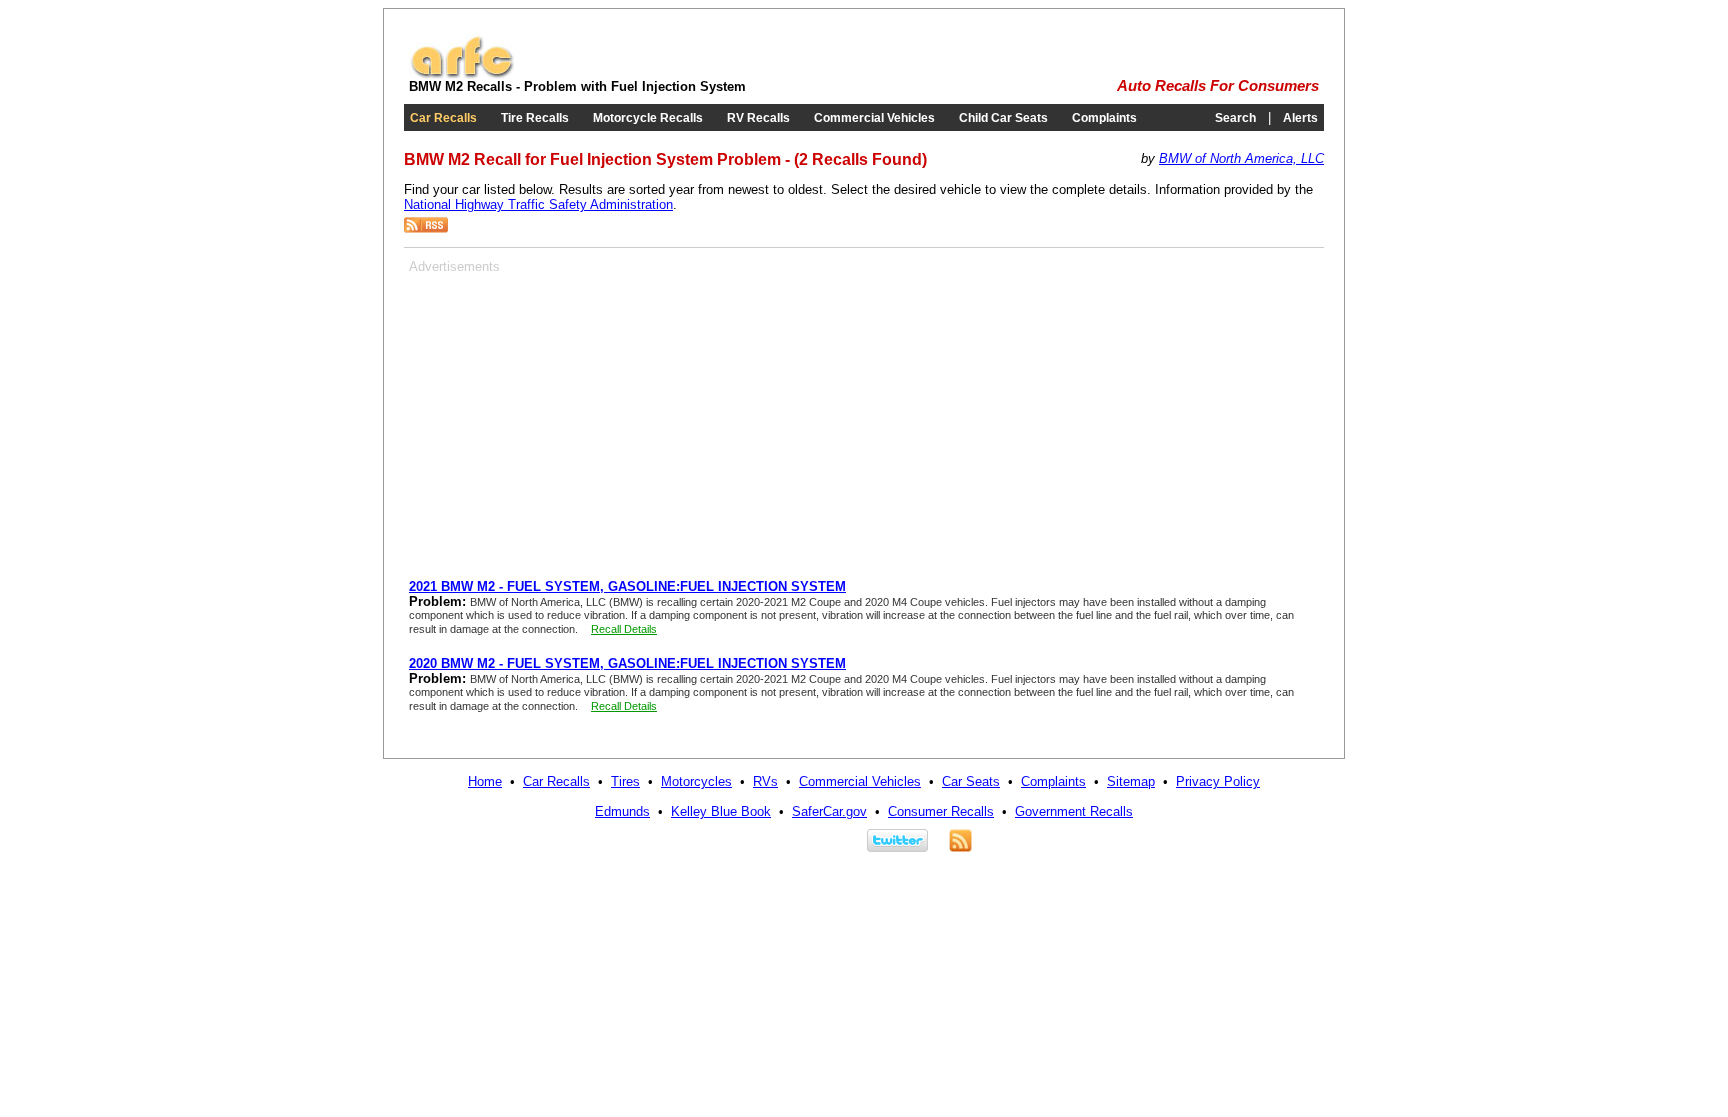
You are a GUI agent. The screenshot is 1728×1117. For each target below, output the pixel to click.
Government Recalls (1074, 811)
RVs (765, 781)
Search (1235, 118)
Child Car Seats (1003, 118)
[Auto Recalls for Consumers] (462, 74)
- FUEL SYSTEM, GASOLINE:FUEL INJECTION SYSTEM (627, 586)
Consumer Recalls (941, 811)
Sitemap (1131, 781)
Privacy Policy (1218, 781)
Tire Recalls (535, 118)
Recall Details (624, 629)
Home (485, 781)
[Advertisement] (577, 414)
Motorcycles (696, 781)
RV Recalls (758, 118)
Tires (625, 781)
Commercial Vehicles (874, 118)
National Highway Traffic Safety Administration (538, 204)
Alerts (1300, 118)
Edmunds (622, 811)
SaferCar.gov (829, 811)
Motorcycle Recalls (648, 118)
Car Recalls (443, 118)
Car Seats (971, 781)
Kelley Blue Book (721, 811)
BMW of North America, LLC (1241, 158)
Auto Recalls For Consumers (1218, 86)
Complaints (1104, 118)
